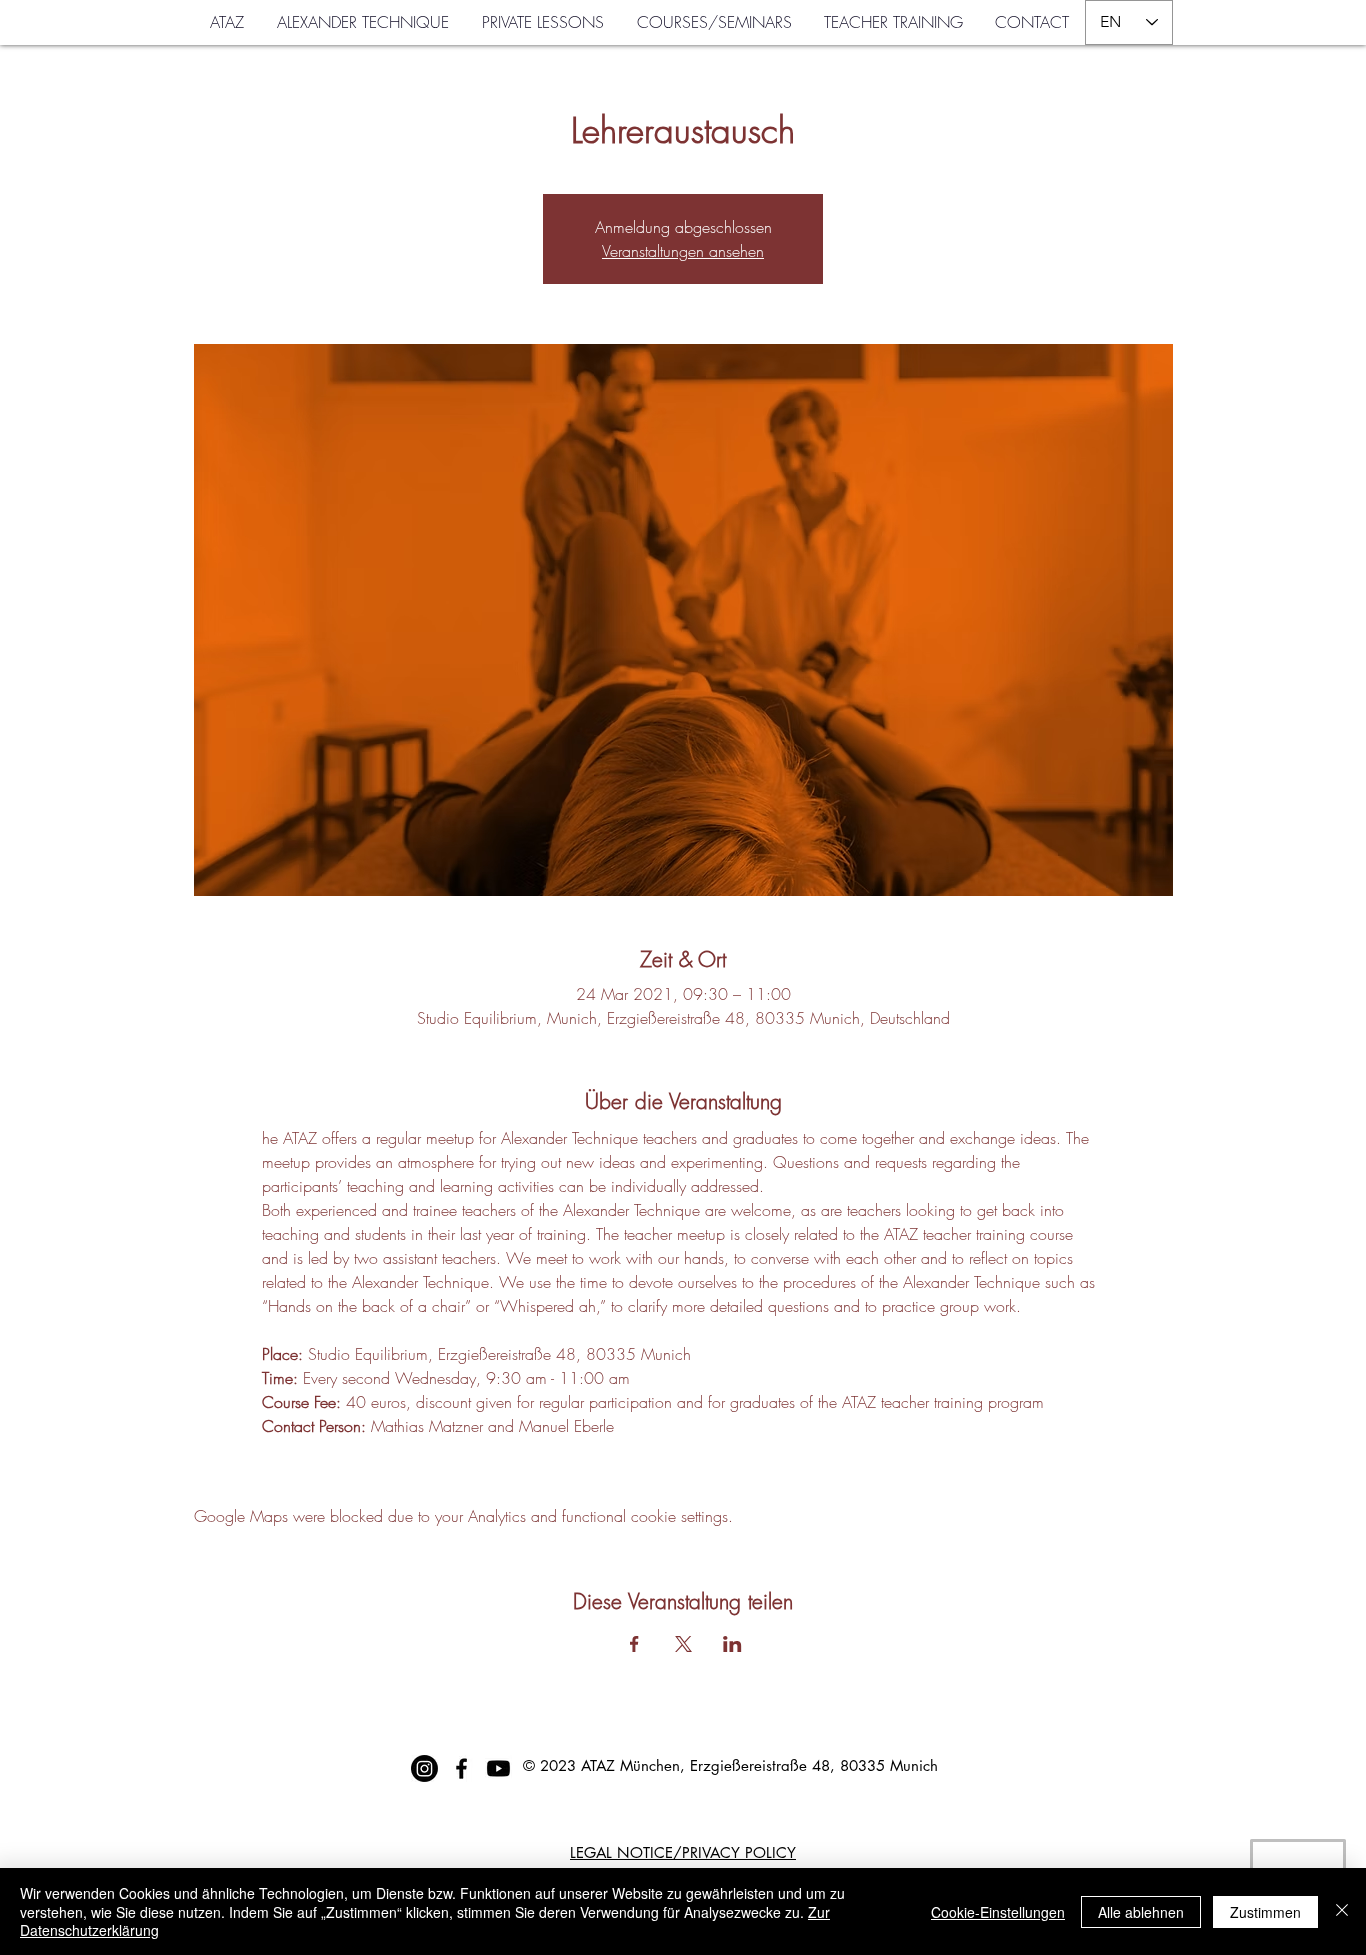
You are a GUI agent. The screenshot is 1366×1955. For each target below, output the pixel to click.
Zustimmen (1265, 1912)
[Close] (1342, 1911)
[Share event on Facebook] (634, 1644)
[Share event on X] (683, 1644)
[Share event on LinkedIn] (732, 1644)
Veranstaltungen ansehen (683, 251)
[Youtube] (498, 1768)
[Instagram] (424, 1768)
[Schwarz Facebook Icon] (461, 1768)
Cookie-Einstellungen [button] (998, 1912)
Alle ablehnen (1141, 1912)
